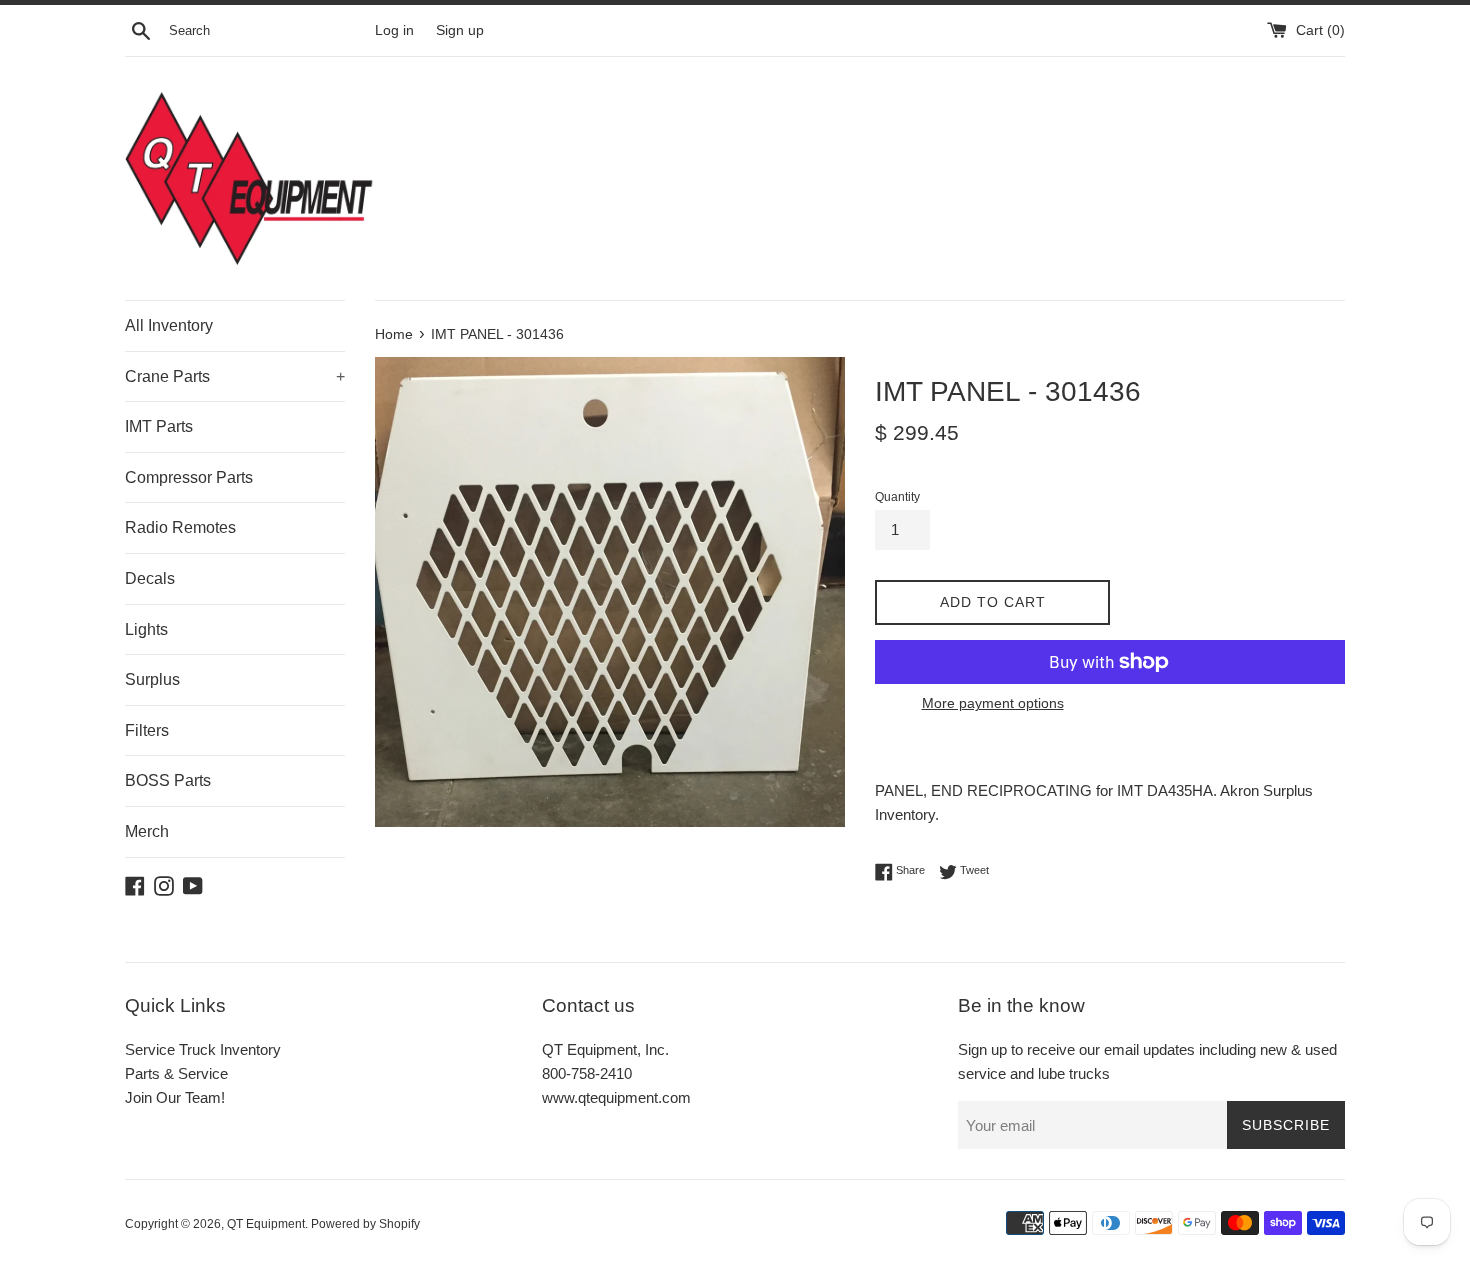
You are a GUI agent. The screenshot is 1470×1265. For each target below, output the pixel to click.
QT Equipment (266, 1224)
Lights (146, 629)
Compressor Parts (189, 477)
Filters (147, 730)
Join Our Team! (175, 1097)
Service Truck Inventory (203, 1049)
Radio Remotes (180, 527)
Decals (150, 578)
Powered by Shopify (365, 1224)
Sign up (460, 30)
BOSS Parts (168, 780)
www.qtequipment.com (616, 1097)
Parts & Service (176, 1073)
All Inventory (169, 325)
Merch (147, 831)
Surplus (152, 679)
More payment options (993, 703)
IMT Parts (159, 426)
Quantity (897, 497)
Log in (394, 30)
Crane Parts (235, 376)
